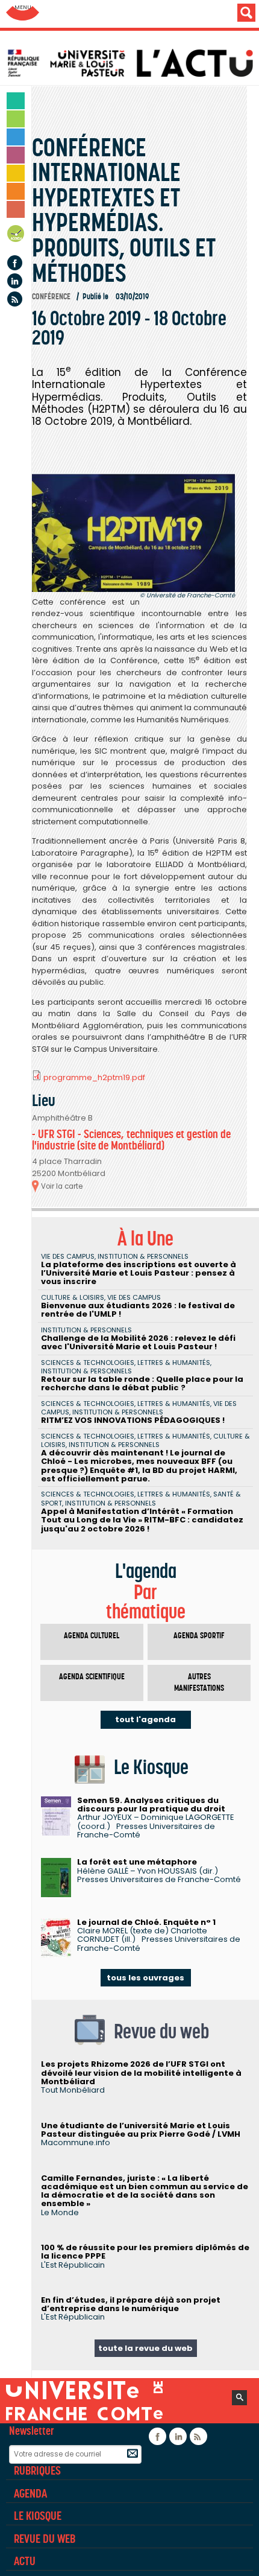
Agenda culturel (92, 1636)
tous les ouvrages (145, 1978)
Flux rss (15, 299)
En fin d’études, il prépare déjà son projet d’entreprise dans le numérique (131, 2304)
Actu (25, 2561)
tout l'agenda (145, 1719)
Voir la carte (62, 1186)
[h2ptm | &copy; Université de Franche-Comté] (133, 533)
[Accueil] (133, 63)
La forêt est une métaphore (137, 1862)
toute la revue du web (145, 2348)
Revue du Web (45, 2539)
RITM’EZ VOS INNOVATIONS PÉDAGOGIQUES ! (133, 1420)
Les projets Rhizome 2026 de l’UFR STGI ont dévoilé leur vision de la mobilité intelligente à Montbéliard (141, 2073)
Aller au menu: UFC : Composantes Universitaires (23, 14)
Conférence (51, 297)
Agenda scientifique (92, 1677)
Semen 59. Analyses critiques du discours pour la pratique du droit (151, 1805)
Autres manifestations (199, 1683)
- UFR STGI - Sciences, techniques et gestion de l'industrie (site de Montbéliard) (131, 1140)
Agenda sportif (199, 1636)
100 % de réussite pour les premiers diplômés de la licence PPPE (145, 2252)
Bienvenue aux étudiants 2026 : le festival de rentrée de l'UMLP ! (138, 1310)
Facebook (15, 263)
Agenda (16, 236)
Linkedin (15, 281)
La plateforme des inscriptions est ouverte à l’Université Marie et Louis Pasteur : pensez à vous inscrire (139, 1273)
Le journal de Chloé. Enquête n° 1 (146, 1922)
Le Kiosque (38, 2516)
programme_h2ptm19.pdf (94, 1077)
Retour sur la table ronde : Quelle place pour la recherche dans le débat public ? (142, 1383)
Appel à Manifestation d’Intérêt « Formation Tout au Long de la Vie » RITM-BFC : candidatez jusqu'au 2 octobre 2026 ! (142, 1520)
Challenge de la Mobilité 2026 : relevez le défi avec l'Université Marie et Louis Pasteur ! (138, 1342)
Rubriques (37, 2470)
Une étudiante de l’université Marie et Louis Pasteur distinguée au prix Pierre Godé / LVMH (141, 2130)
